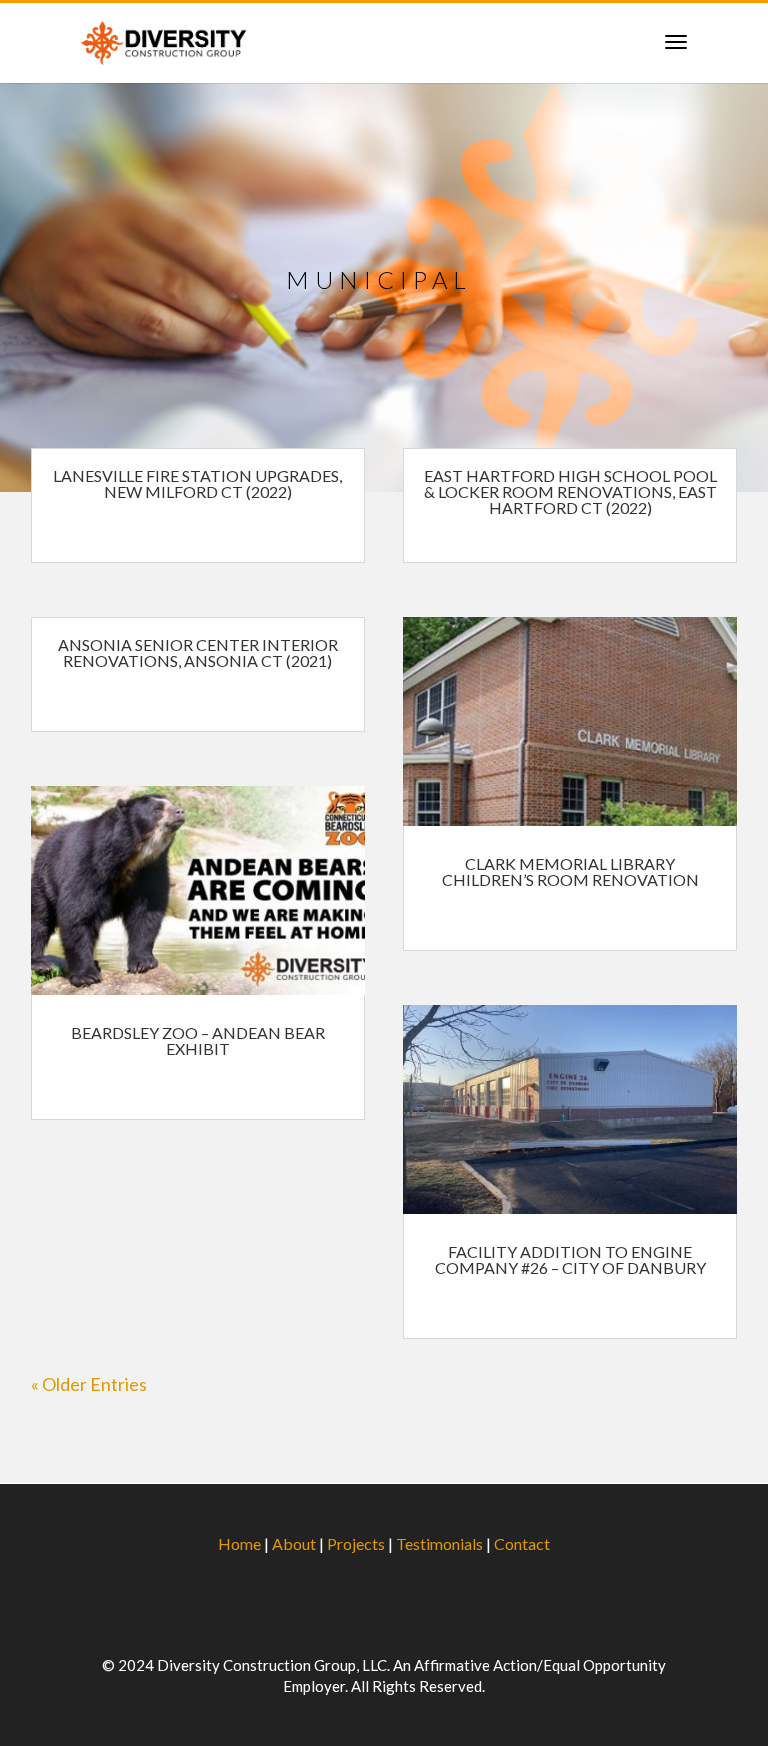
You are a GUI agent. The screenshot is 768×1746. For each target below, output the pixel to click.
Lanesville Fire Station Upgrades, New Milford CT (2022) (197, 483)
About (294, 1543)
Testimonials (439, 1543)
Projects (356, 1543)
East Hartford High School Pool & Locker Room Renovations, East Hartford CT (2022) (570, 491)
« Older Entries (89, 1384)
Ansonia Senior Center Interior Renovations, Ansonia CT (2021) (198, 652)
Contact (522, 1543)
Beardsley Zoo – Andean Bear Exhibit (198, 1040)
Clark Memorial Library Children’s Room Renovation (570, 871)
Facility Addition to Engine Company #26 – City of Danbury (570, 1259)
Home (239, 1543)
